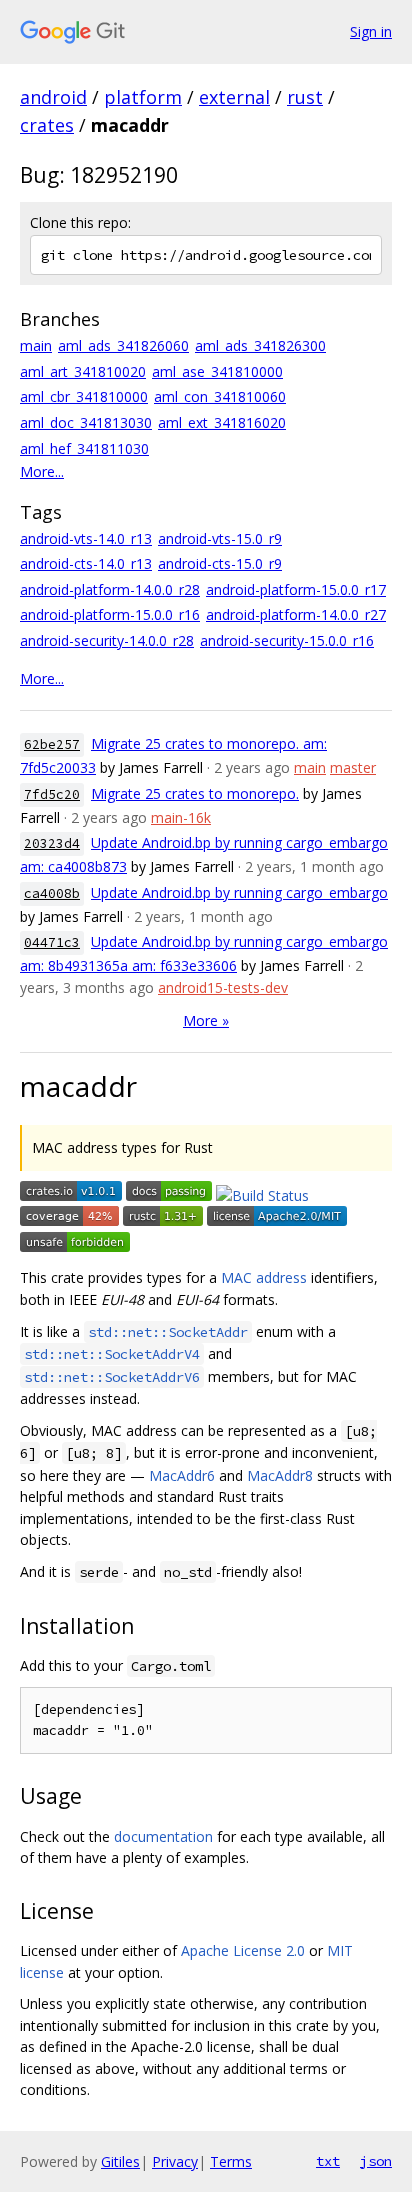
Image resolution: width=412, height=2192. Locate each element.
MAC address (264, 1277)
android (53, 97)
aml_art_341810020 (83, 371)
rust (305, 97)
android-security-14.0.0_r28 (107, 640)
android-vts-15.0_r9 (220, 538)
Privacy (175, 2161)
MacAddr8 (280, 1475)
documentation (163, 1836)
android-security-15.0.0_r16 (287, 640)
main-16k (181, 817)
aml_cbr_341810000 (84, 396)
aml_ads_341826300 (260, 345)
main (36, 345)
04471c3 (52, 942)
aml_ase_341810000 (217, 371)
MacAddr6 (182, 1475)
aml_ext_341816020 (222, 422)
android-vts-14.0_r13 (86, 538)
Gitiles (120, 2161)
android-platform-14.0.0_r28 (110, 589)
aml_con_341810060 (220, 396)
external (234, 97)
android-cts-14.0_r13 (86, 563)
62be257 (52, 744)
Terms (231, 2161)
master (353, 767)
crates (47, 125)
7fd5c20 (52, 794)
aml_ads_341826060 (123, 345)
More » (206, 1020)
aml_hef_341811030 (84, 448)
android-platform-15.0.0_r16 (110, 614)
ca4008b (52, 893)
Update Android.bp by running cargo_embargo (239, 892)
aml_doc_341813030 (86, 422)
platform (143, 97)
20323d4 (52, 843)
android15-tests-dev (223, 987)
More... (42, 471)
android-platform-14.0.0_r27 (296, 614)
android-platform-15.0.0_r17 (296, 589)
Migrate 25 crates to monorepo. (195, 793)
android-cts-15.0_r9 (220, 563)
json (376, 2161)
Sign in (371, 31)
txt (328, 2161)
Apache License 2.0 (243, 1950)
